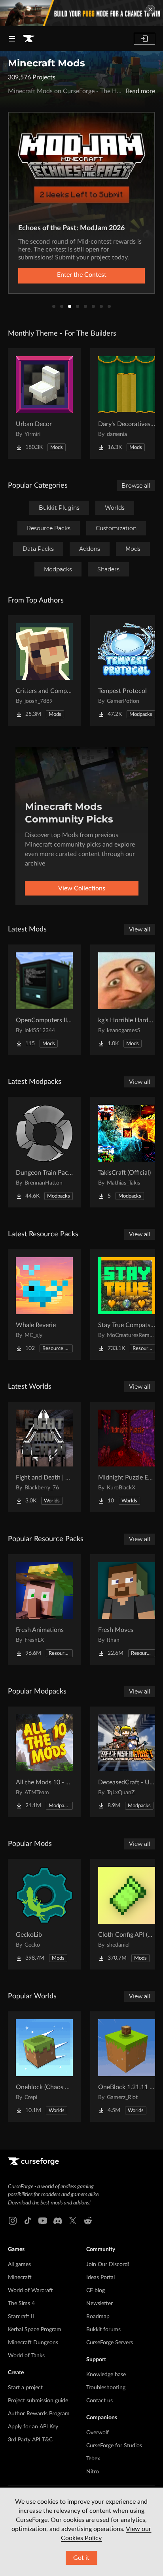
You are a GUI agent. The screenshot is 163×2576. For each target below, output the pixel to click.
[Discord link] (58, 2221)
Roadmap (98, 2317)
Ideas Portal (100, 2277)
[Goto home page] (28, 39)
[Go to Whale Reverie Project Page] (44, 1305)
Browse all (136, 486)
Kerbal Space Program (35, 2330)
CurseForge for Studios (114, 2446)
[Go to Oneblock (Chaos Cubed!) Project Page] (44, 2067)
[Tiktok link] (28, 2221)
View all (140, 929)
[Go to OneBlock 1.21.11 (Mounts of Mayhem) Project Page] (127, 2067)
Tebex (93, 2459)
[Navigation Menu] (12, 39)
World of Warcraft (30, 2291)
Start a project (25, 2388)
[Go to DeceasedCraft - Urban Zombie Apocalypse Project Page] (127, 1762)
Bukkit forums (103, 2330)
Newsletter (100, 2304)
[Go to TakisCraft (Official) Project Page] (127, 1152)
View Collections (82, 888)
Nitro (93, 2472)
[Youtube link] (43, 2221)
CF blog (96, 2291)
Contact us (100, 2401)
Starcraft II (21, 2317)
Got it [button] (81, 2558)
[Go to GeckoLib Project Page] (44, 1914)
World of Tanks (26, 2356)
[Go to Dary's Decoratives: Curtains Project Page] (127, 404)
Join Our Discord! (108, 2264)
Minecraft (20, 2277)
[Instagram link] (13, 2221)
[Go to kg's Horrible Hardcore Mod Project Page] (127, 1000)
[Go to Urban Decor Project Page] (44, 404)
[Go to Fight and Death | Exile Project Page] (44, 1457)
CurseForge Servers (110, 2343)
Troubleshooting (106, 2388)
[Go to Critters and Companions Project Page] (44, 670)
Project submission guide (38, 2401)
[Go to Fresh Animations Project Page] (44, 1609)
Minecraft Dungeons (33, 2343)
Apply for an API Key (33, 2427)
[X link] (73, 2221)
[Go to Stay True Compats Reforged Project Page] (127, 1305)
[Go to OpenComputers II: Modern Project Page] (44, 1000)
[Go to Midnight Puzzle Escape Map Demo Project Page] (127, 1457)
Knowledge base (106, 2375)
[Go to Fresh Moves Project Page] (127, 1609)
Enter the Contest (82, 275)
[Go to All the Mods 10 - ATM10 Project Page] (44, 1762)
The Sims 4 (21, 2304)
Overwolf (98, 2433)
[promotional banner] (81, 13)
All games (19, 2264)
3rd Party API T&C (30, 2440)
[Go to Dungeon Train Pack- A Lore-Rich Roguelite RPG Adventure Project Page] (44, 1152)
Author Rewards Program (39, 2414)
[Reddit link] (88, 2221)
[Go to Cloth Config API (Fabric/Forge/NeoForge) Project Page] (127, 1914)
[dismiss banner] (150, 9)
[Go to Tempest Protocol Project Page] (127, 670)
